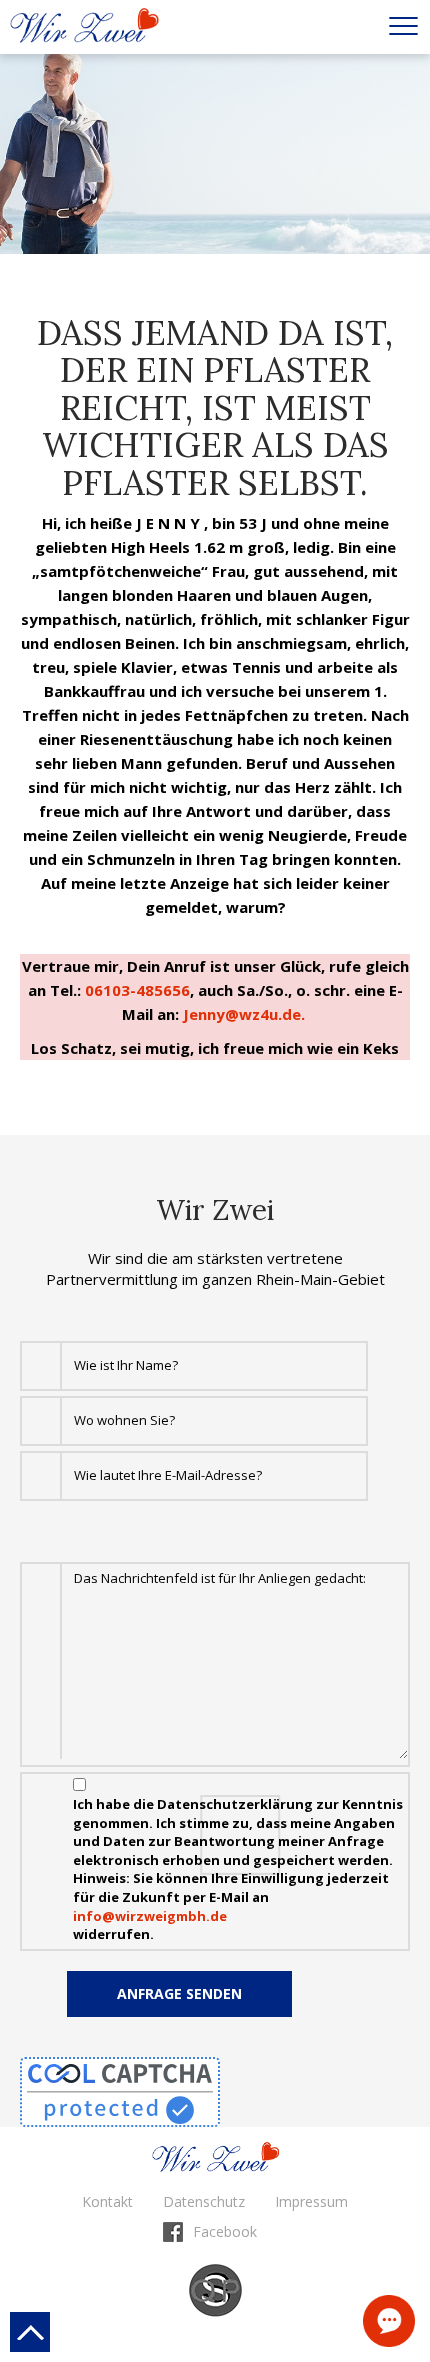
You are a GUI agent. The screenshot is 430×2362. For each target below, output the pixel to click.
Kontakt (389, 2321)
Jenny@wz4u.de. (246, 1014)
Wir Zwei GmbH (84, 25)
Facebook (225, 2231)
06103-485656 (137, 990)
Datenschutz (204, 2201)
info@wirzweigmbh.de (150, 1916)
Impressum (311, 2201)
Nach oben (30, 2332)
